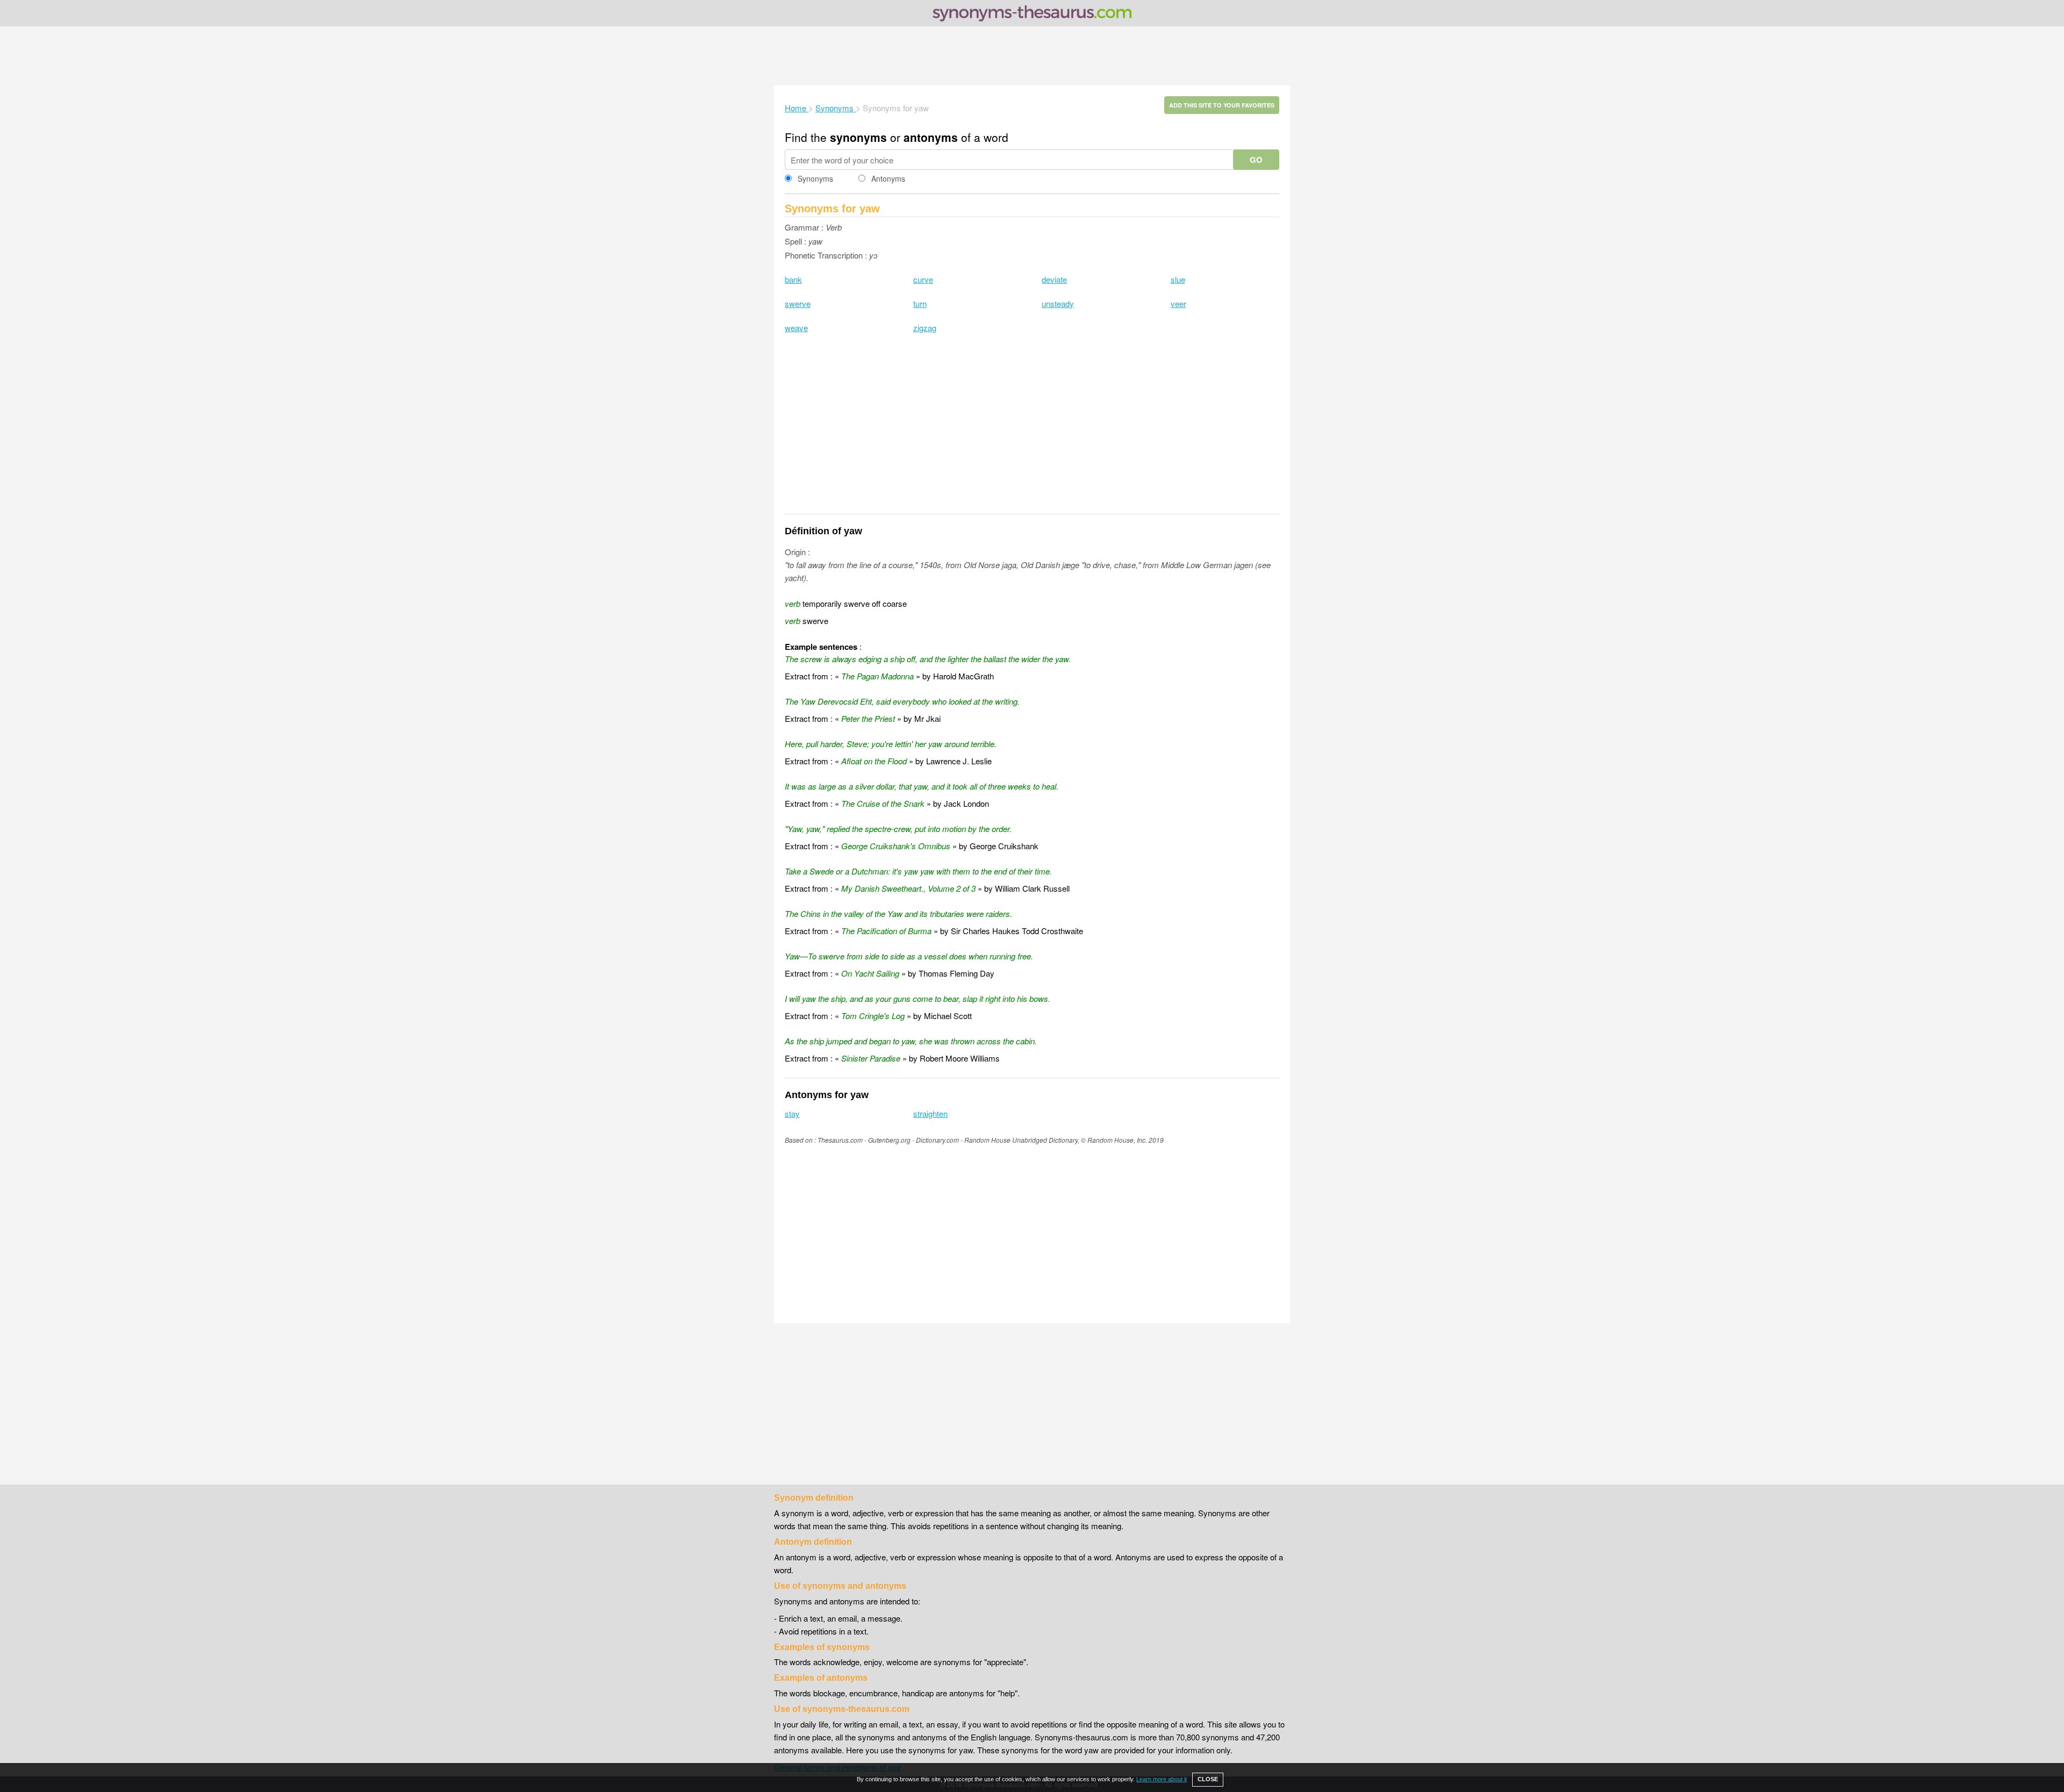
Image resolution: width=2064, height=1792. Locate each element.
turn (920, 303)
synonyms (858, 137)
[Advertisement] (1032, 56)
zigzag (925, 328)
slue (1178, 279)
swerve (798, 303)
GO (1256, 160)
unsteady (1058, 303)
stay (792, 1113)
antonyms (931, 137)
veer (1178, 303)
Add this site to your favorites (1222, 105)
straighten (930, 1113)
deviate (1054, 279)
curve (923, 279)
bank (793, 279)
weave (796, 328)
